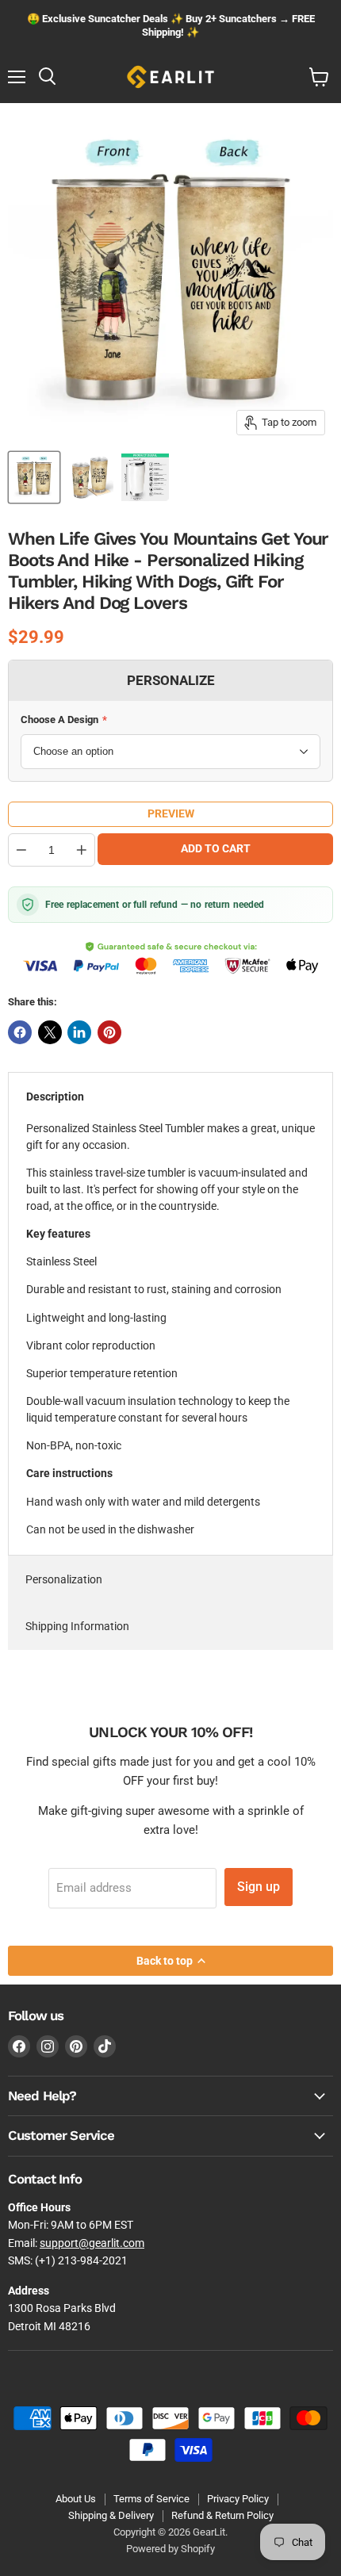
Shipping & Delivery (111, 2515)
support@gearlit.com (92, 2243)
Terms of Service (151, 2499)
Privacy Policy (238, 2499)
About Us (76, 2499)
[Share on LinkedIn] (79, 1032)
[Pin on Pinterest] (109, 1032)
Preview (171, 813)
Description (55, 1097)
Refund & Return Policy (222, 2515)
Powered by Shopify (170, 2549)
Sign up (259, 1887)
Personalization (64, 1579)
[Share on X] (50, 1032)
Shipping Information (77, 1626)
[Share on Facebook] (20, 1032)
